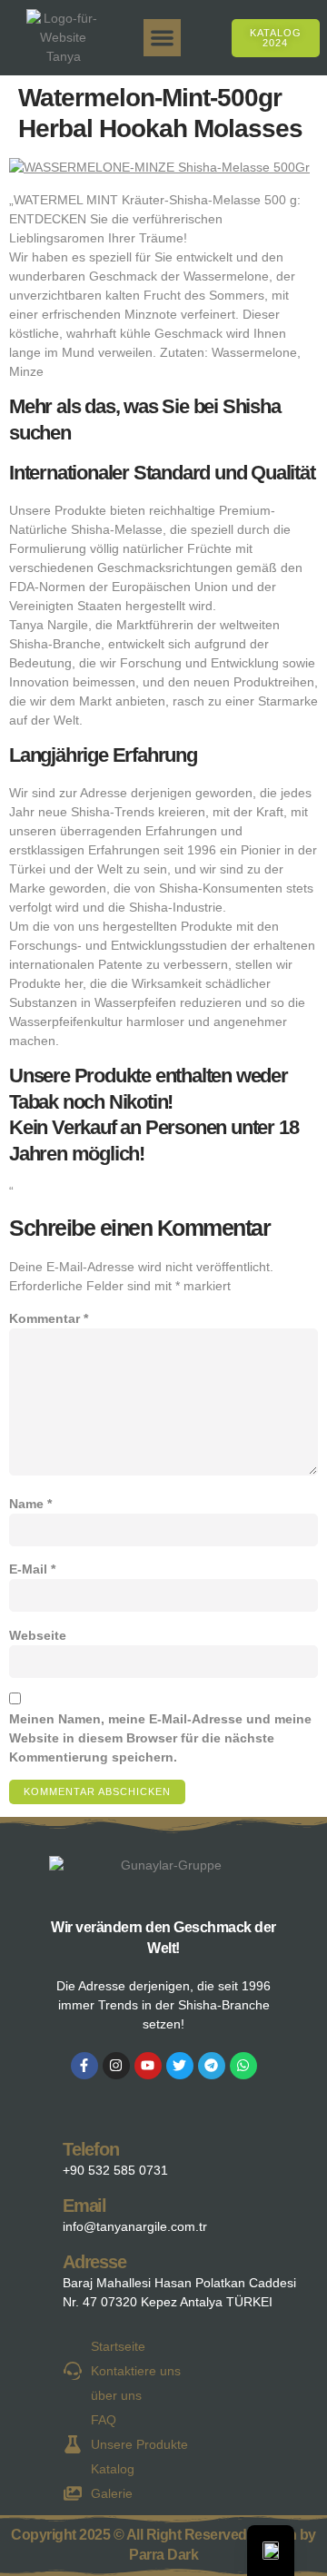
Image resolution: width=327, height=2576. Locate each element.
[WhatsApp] (243, 2066)
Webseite (38, 1635)
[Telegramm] (212, 2066)
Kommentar (49, 1318)
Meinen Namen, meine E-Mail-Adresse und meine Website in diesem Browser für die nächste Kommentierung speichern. (160, 1738)
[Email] (33, 2211)
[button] (162, 38)
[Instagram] (116, 2066)
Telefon (91, 2149)
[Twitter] (180, 2066)
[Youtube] (148, 2066)
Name (30, 1504)
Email (84, 2206)
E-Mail (32, 1569)
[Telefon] (33, 2155)
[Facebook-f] (84, 2066)
